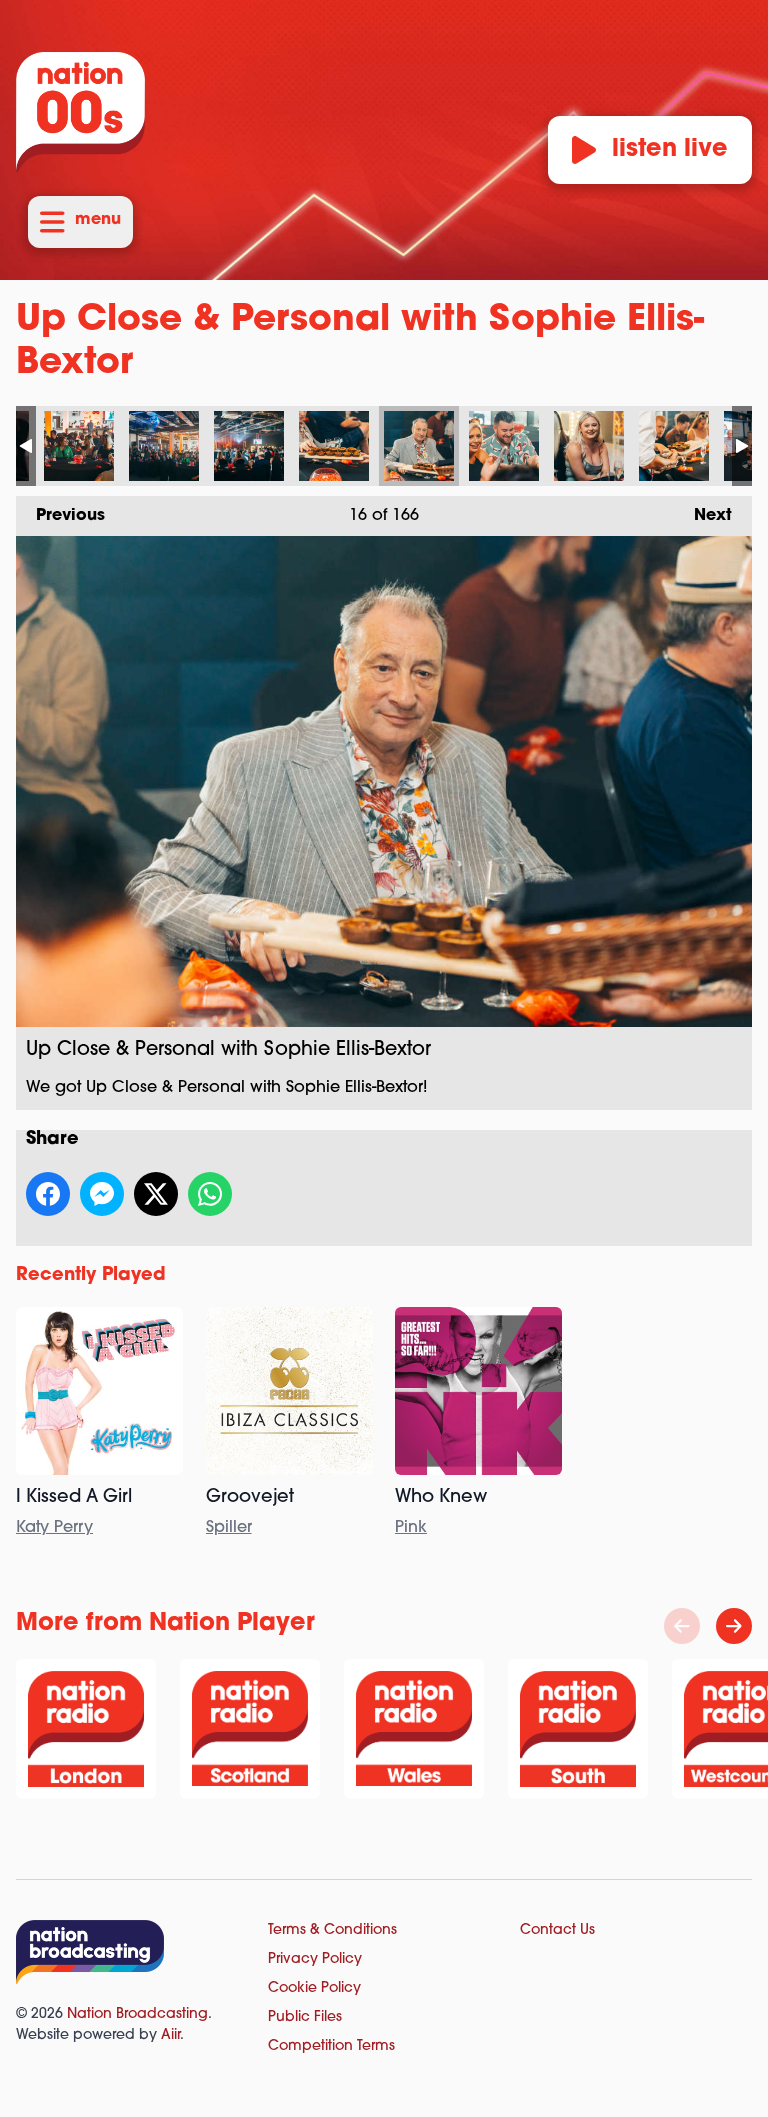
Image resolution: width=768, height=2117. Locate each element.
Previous (60, 516)
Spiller (229, 1528)
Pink (411, 1528)
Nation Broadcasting (137, 2014)
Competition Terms (331, 2046)
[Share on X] (156, 1194)
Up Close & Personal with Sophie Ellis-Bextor (79, 446)
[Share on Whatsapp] (210, 1194)
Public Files (305, 2017)
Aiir (170, 2035)
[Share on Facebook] (48, 1194)
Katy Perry (54, 1528)
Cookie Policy (314, 1988)
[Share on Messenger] (102, 1194)
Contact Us (557, 1930)
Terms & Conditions (332, 1930)
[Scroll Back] (682, 1626)
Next (703, 516)
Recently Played (91, 1276)
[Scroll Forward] (734, 1626)
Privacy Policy (315, 1959)
